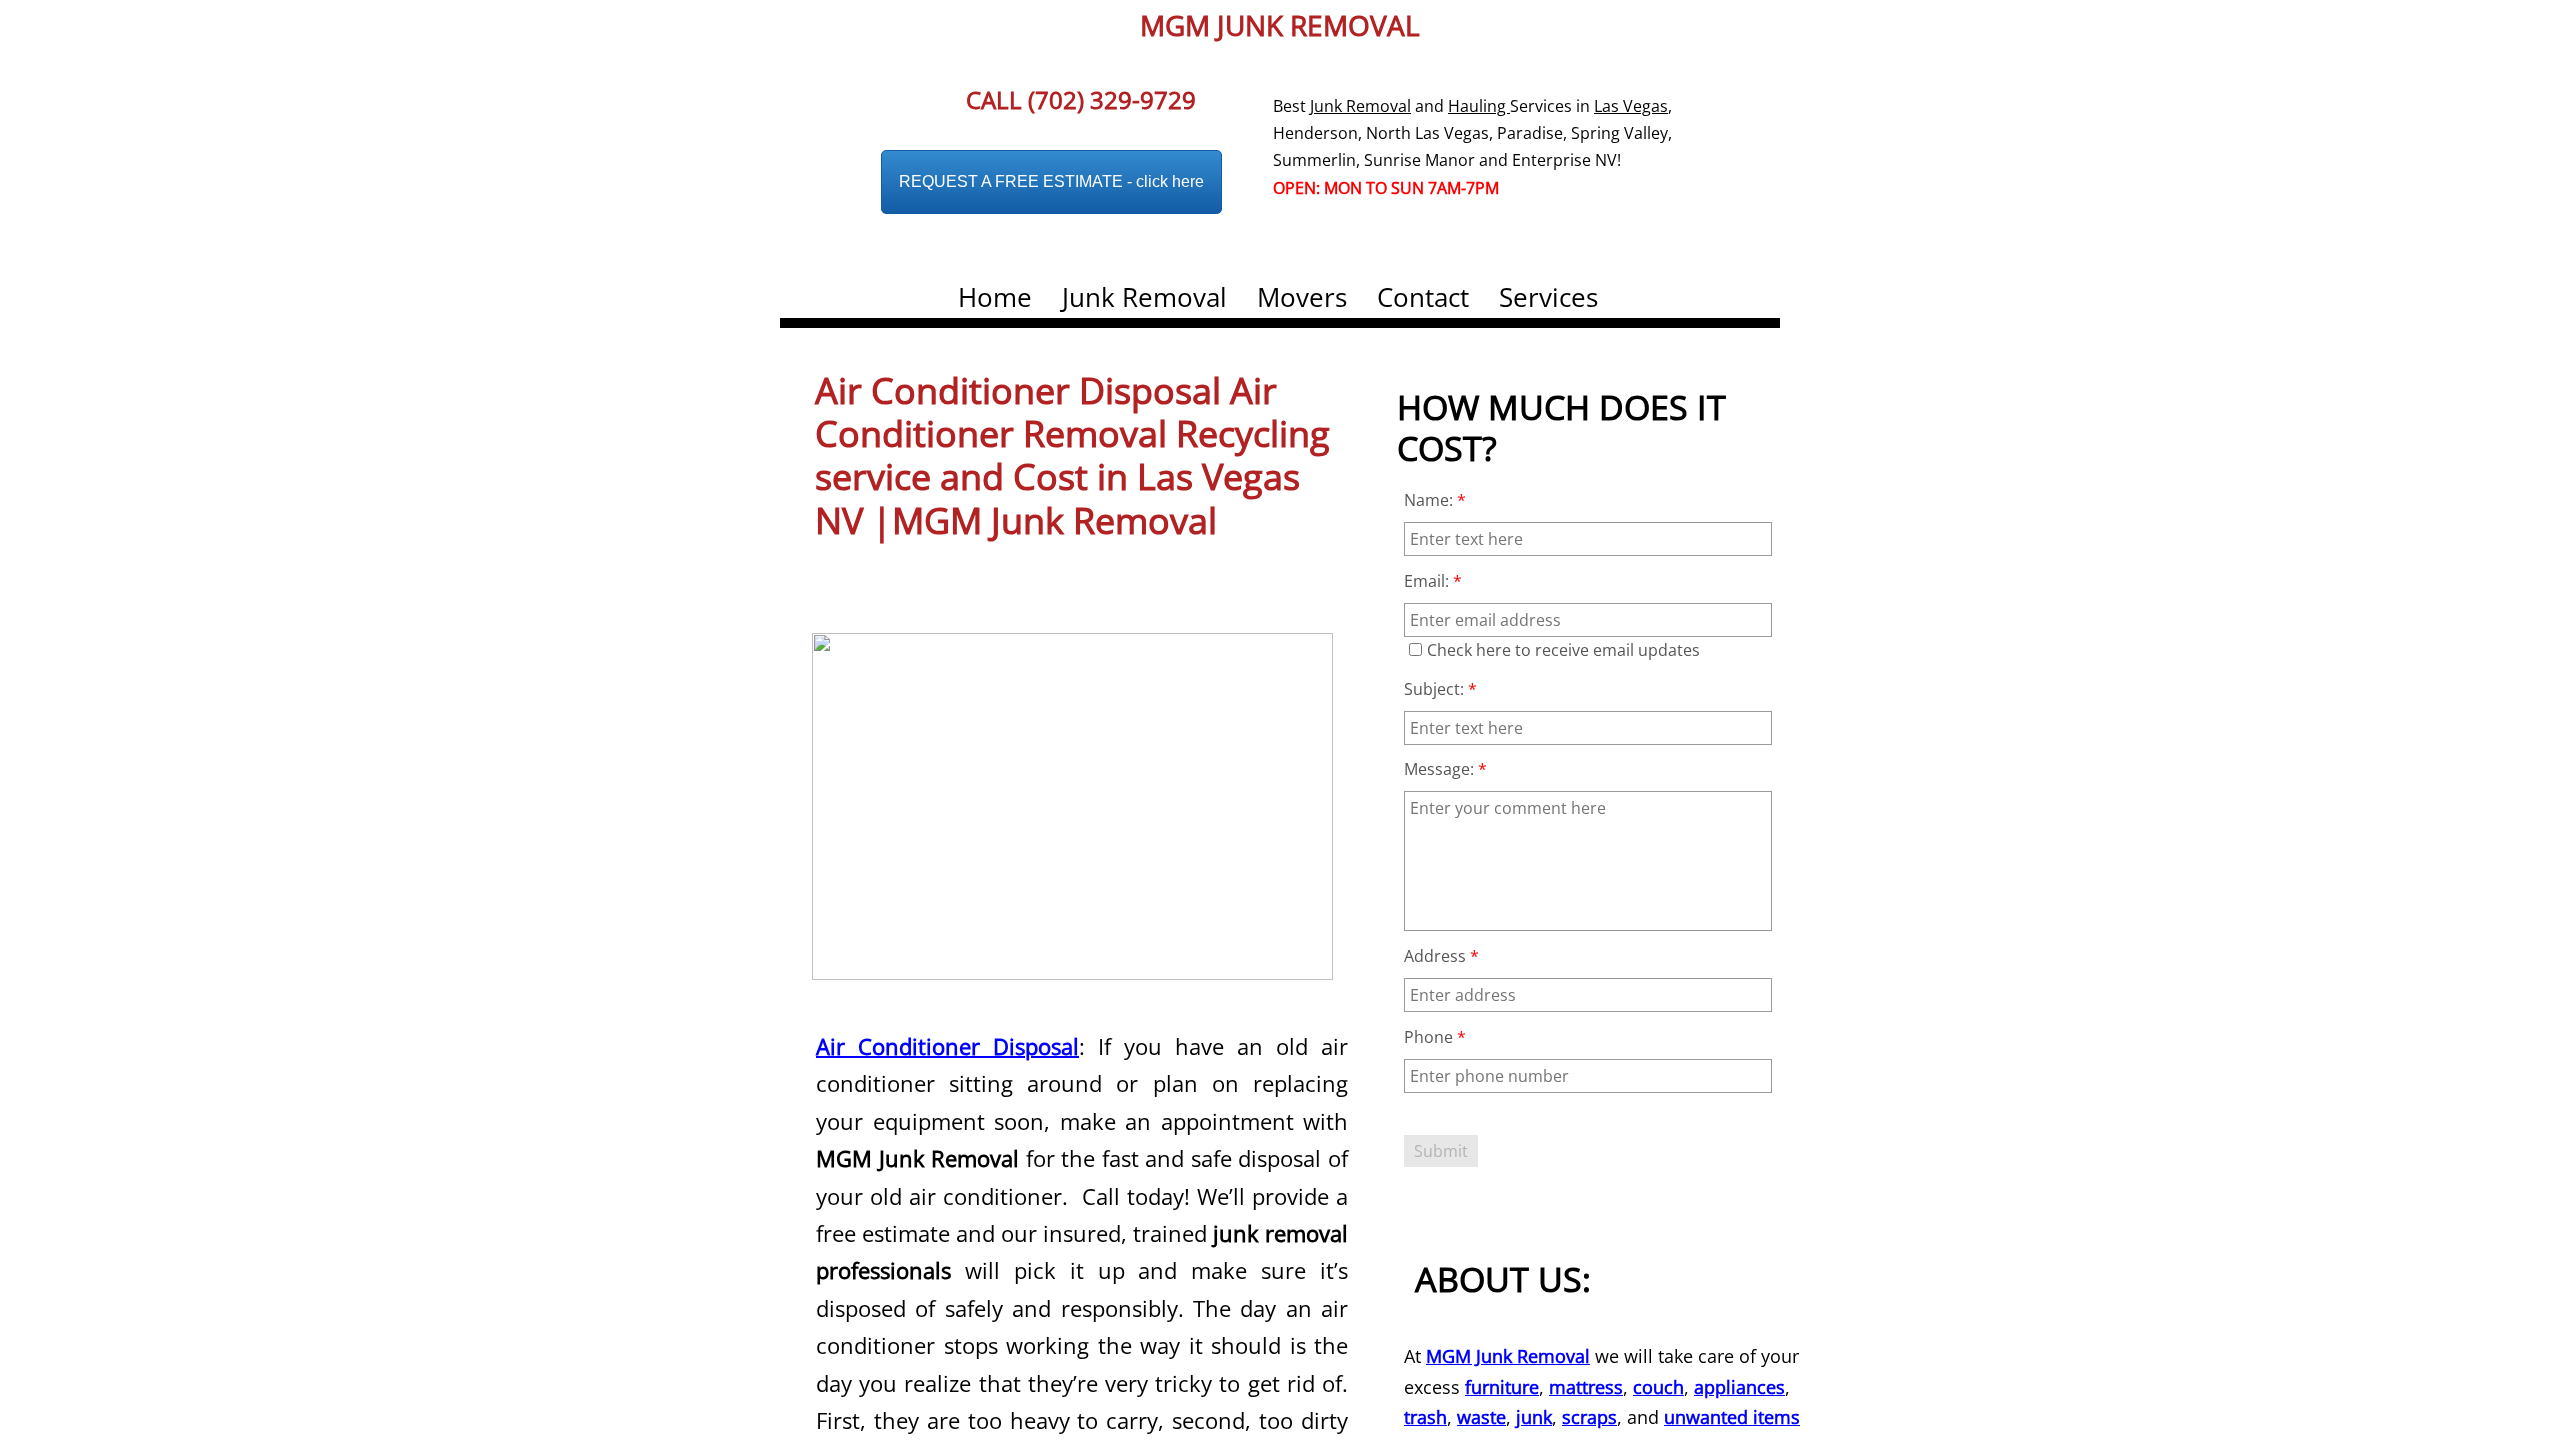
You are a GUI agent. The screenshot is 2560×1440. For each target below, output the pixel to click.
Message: (1445, 769)
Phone (1435, 1037)
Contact (1423, 297)
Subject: (1440, 689)
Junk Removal (1144, 297)
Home (995, 297)
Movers (1302, 297)
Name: (1435, 500)
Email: (1433, 581)
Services (1548, 297)
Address (1441, 956)
